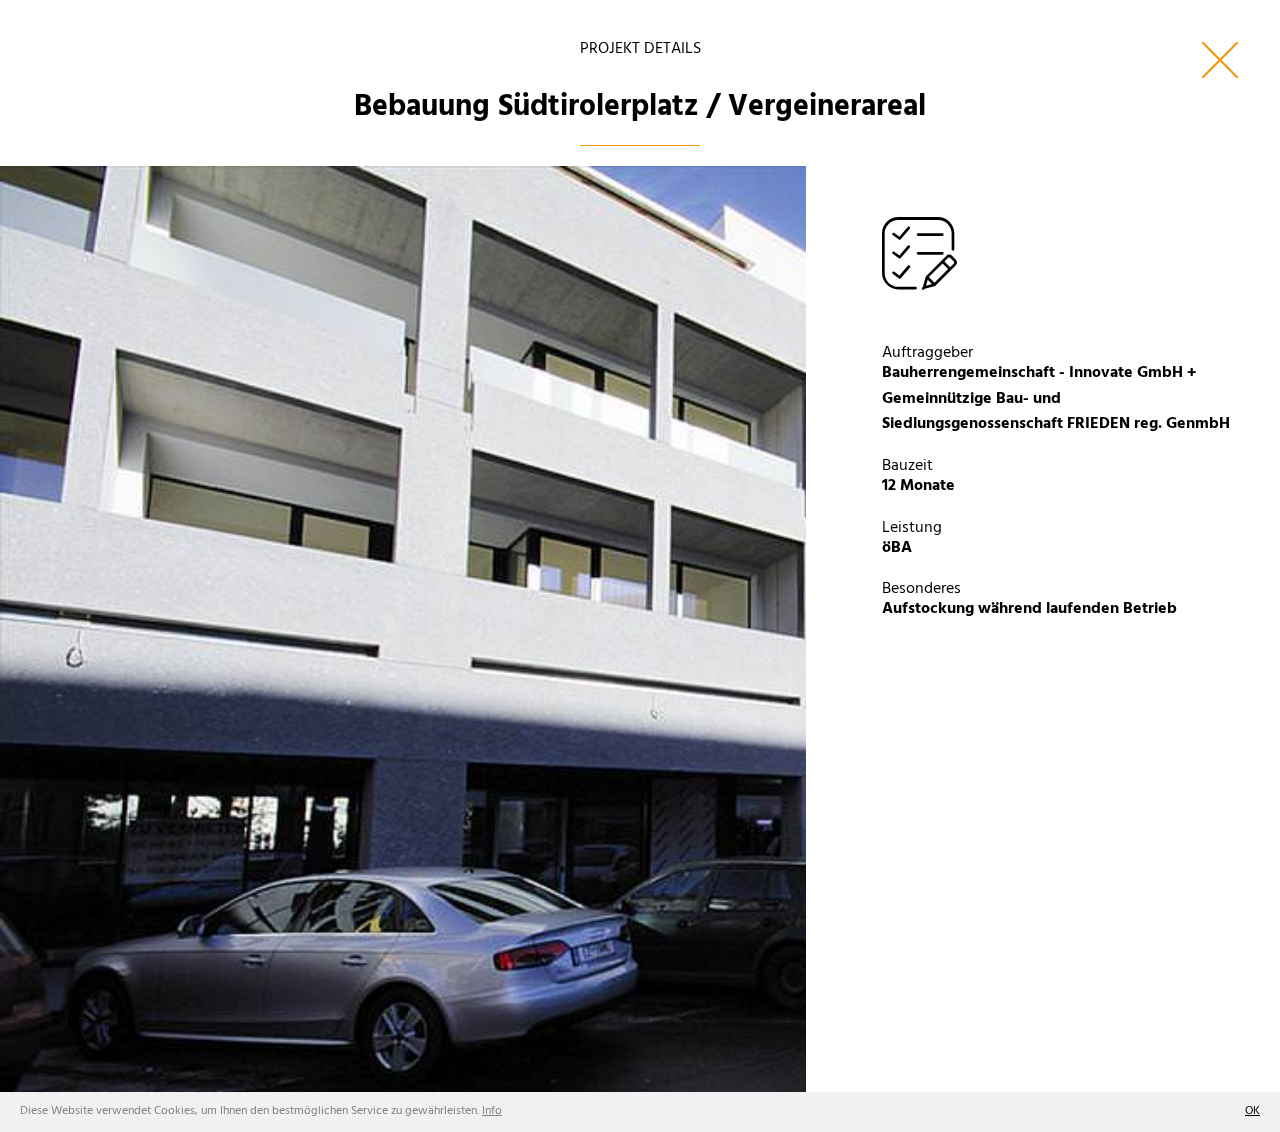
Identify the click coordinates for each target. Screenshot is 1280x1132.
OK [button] (1252, 1111)
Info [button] (492, 1111)
